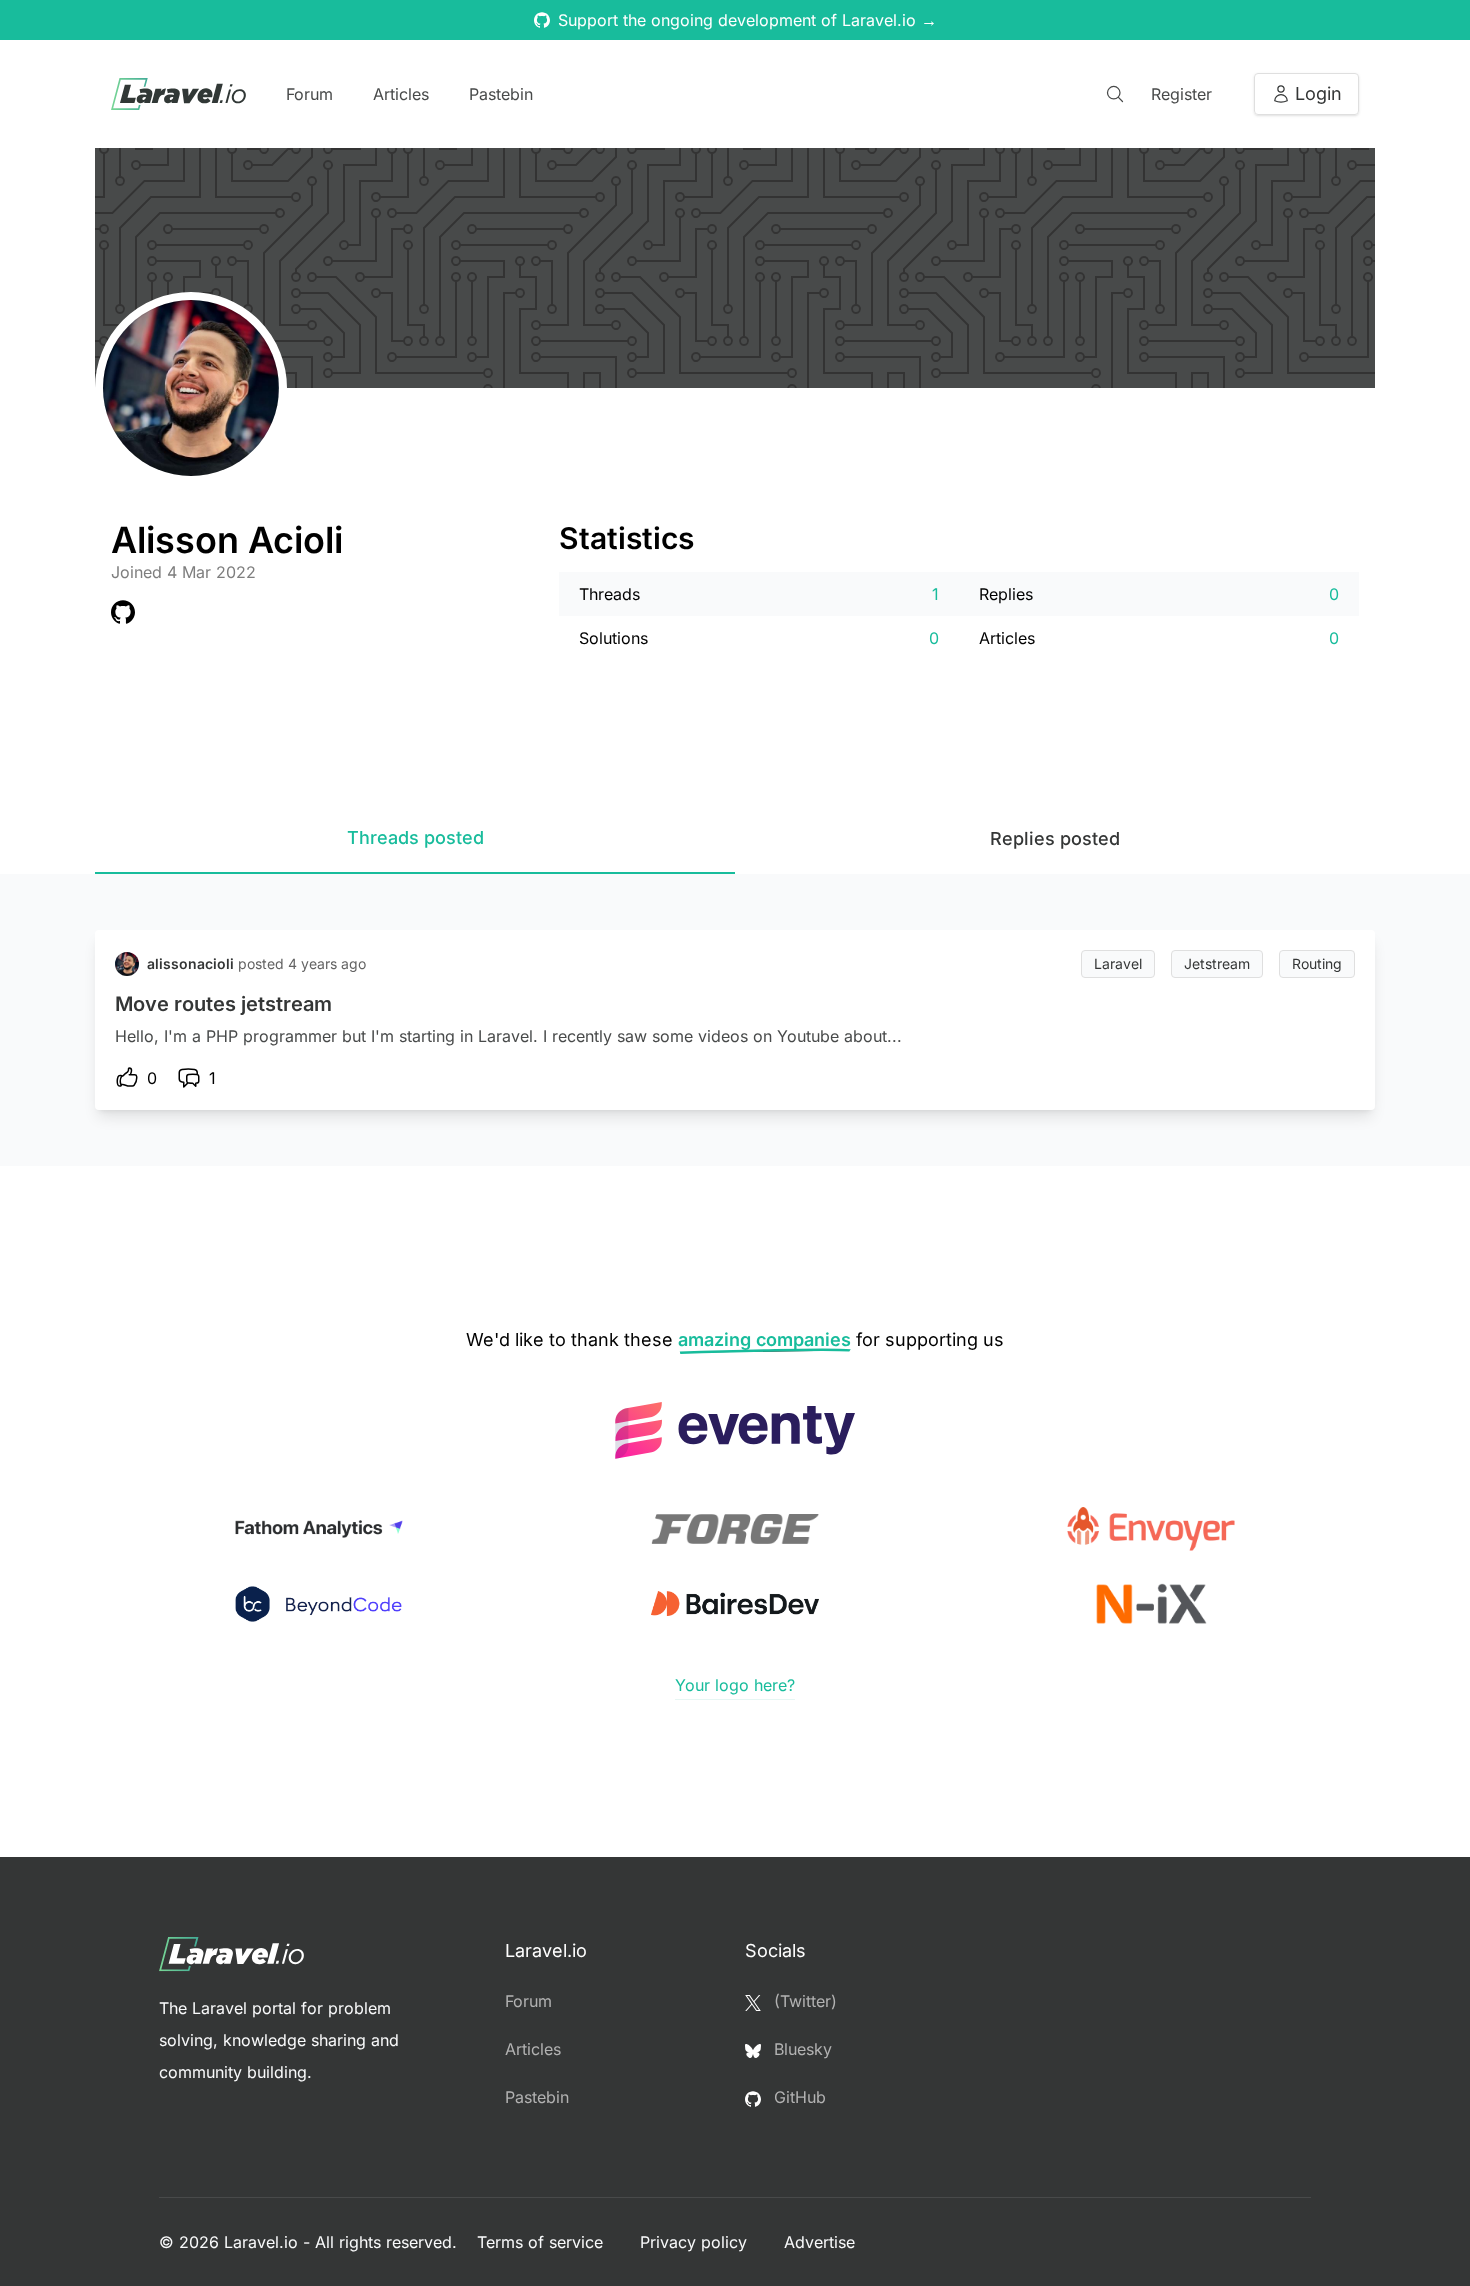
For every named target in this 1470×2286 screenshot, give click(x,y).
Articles (401, 94)
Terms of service (542, 2242)
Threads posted (415, 837)
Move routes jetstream (223, 1004)
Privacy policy (696, 2242)
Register (1181, 94)
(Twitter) (803, 2001)
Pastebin (501, 94)
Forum (309, 94)
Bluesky (800, 2049)
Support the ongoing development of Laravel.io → (747, 20)
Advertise (819, 2242)
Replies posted (1055, 838)
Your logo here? (735, 1685)
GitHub (797, 2097)
